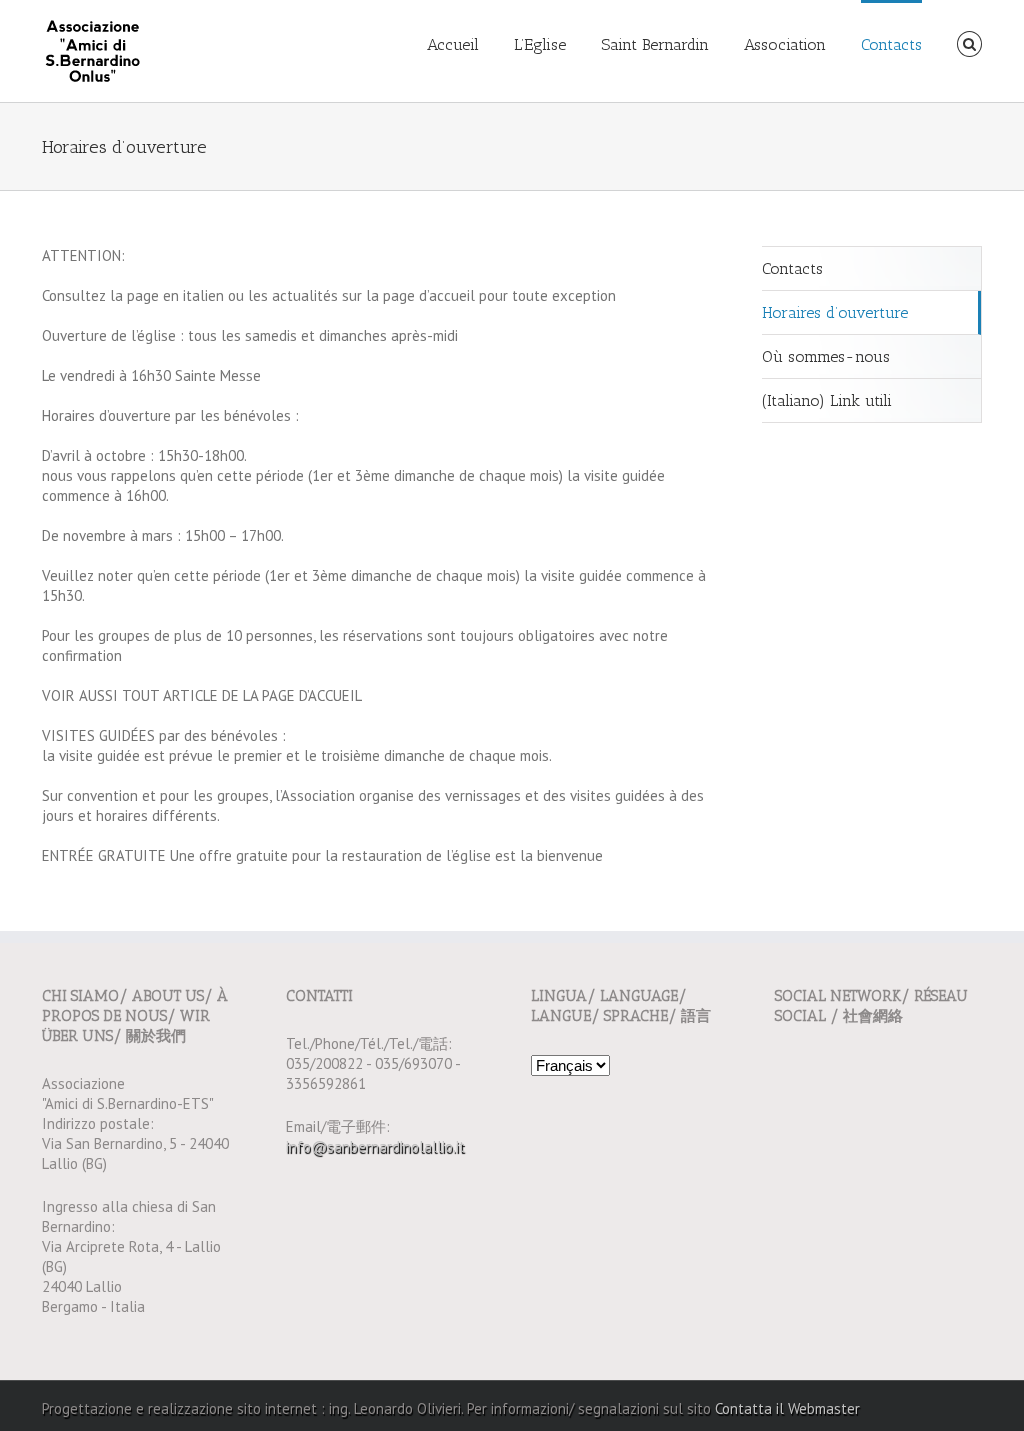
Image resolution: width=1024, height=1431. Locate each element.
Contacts (891, 44)
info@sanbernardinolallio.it (375, 1146)
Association (785, 44)
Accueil (453, 44)
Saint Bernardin (655, 44)
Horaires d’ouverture (835, 312)
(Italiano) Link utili (827, 400)
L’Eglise (540, 44)
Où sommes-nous (826, 356)
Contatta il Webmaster (787, 1408)
